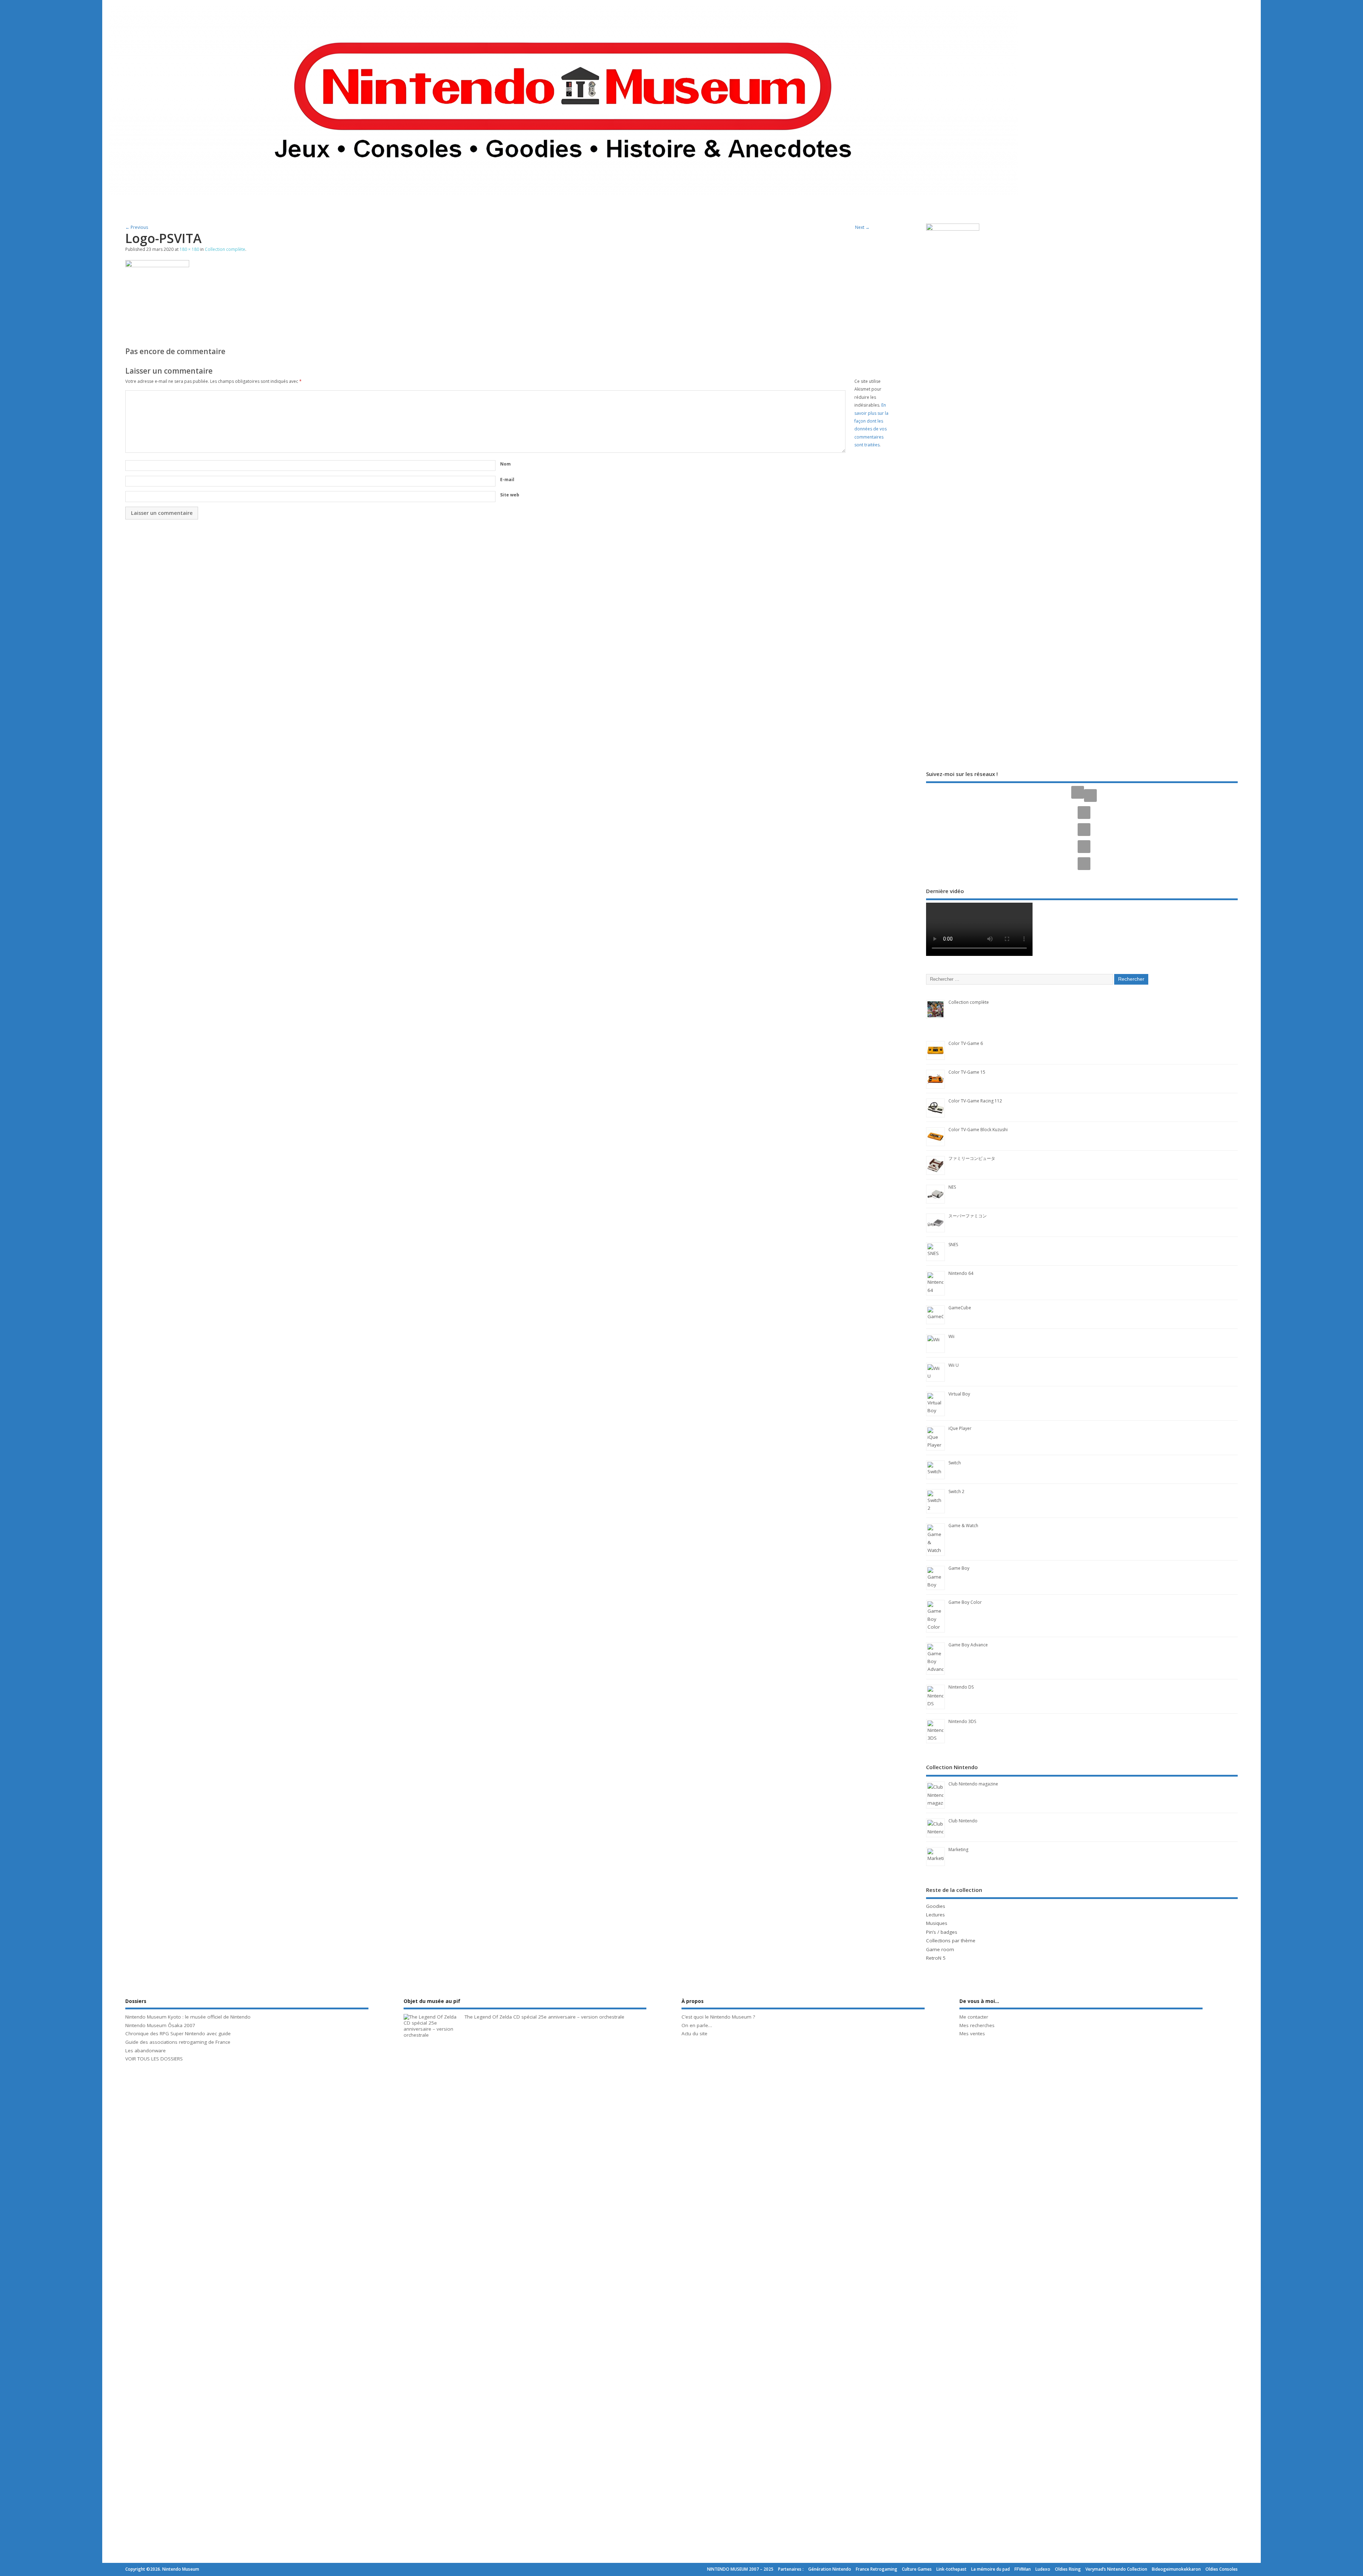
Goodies (936, 1906)
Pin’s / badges (942, 1932)
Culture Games (917, 2569)
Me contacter (974, 2017)
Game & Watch (963, 1526)
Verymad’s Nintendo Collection (1116, 2569)
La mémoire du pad (990, 2569)
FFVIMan (1023, 2569)
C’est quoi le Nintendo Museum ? (718, 2017)
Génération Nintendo (830, 2569)
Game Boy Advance (968, 1645)
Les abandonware (146, 2051)
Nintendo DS (961, 1687)
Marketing (958, 1850)
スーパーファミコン (968, 1216)
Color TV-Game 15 (967, 1072)
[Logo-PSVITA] (157, 265)
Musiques (937, 1923)
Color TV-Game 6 (966, 1043)
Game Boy (959, 1568)
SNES (953, 1245)
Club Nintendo (963, 1821)
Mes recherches (977, 2025)
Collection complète (225, 249)
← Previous (137, 227)
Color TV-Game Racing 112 (975, 1101)
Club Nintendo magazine (973, 1784)
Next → (862, 227)
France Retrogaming (877, 2569)
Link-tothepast (951, 2569)
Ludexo (1043, 2569)
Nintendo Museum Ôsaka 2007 (160, 2025)
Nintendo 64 (961, 1273)
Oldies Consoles (1222, 2569)
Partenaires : (791, 2569)
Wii (951, 1336)
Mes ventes (972, 2033)
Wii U (954, 1365)
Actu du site (694, 2033)
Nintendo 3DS (962, 1721)
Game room (940, 1949)
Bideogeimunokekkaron (1176, 2569)
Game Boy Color (965, 1602)
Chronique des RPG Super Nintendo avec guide (178, 2033)
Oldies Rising (1068, 2569)
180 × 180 (189, 249)
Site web (510, 495)
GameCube (960, 1308)
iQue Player (960, 1428)
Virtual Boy (959, 1394)
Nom (505, 464)
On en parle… (697, 2025)
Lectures (935, 1915)
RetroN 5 (936, 1958)
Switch (955, 1463)
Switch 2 (956, 1491)
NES (952, 1187)
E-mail (507, 480)
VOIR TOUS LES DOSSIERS (154, 2059)
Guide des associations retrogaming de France (178, 2042)
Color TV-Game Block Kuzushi (978, 1130)
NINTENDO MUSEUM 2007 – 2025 (740, 2569)
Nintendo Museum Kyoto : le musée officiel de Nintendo (188, 2017)
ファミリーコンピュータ (972, 1158)
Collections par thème (951, 1941)
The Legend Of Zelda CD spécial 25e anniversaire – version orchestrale (544, 2017)
